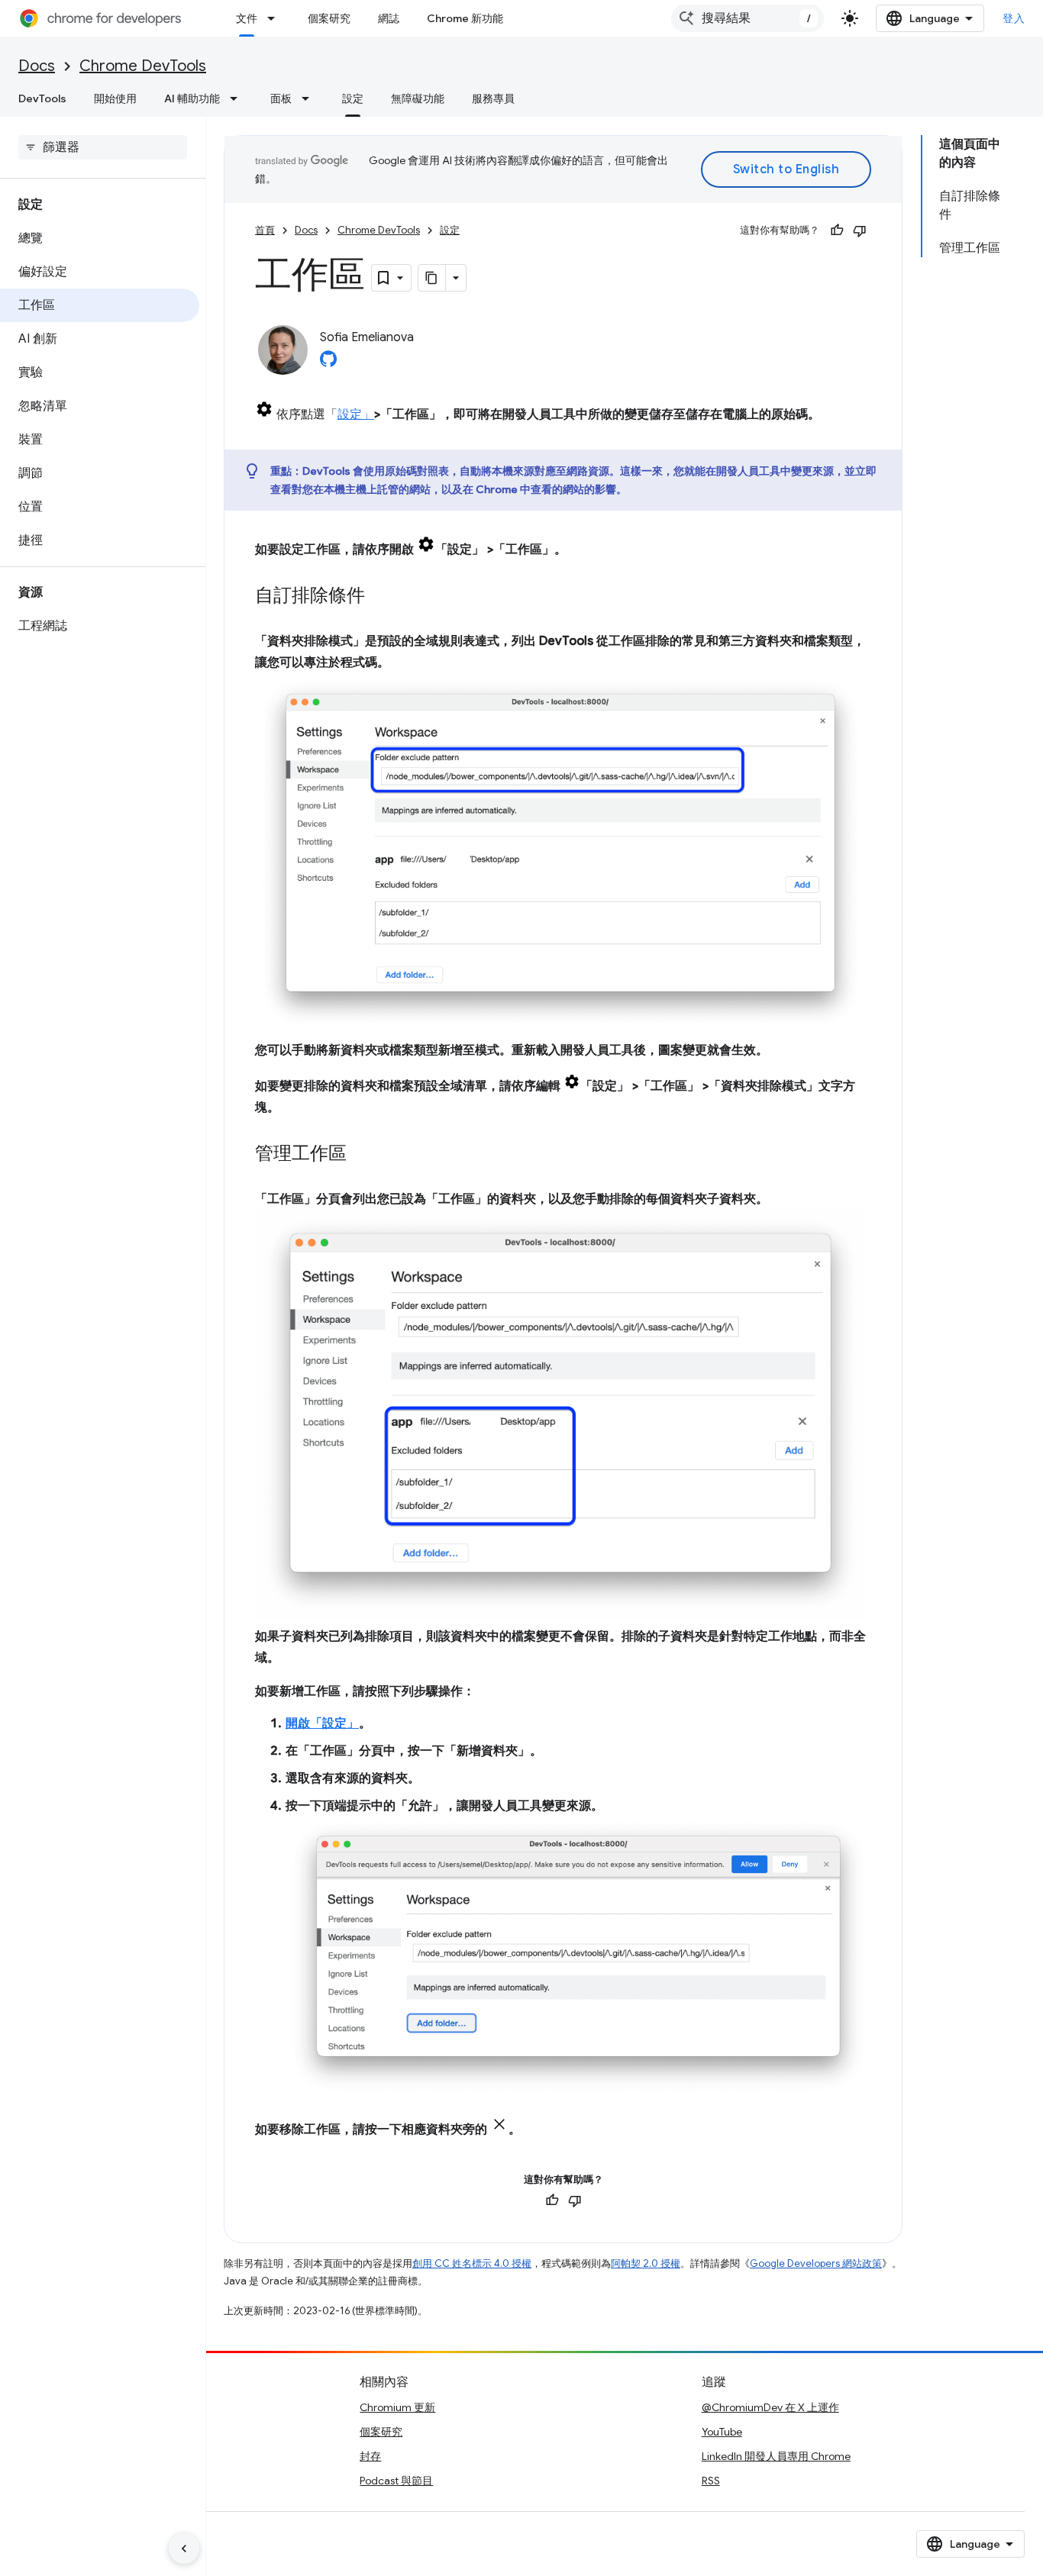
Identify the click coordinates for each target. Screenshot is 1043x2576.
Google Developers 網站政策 (816, 2263)
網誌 (389, 18)
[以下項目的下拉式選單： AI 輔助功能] (238, 98)
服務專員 (493, 98)
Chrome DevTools (143, 66)
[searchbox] (103, 147)
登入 (1014, 18)
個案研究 (329, 18)
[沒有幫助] (860, 231)
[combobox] (748, 18)
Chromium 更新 (397, 2407)
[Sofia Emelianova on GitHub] (328, 363)
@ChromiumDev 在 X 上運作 (770, 2407)
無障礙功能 (418, 98)
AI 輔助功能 (192, 98)
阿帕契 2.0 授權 (646, 2263)
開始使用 (115, 98)
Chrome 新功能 (465, 18)
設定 (353, 98)
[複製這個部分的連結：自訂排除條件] (380, 597)
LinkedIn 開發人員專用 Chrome (776, 2456)
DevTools (42, 98)
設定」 (356, 414)
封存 (370, 2456)
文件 (247, 18)
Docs (37, 66)
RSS (711, 2481)
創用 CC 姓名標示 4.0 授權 (472, 2263)
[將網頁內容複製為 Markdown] (432, 278)
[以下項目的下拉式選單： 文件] (276, 18)
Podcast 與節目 (396, 2481)
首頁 (265, 230)
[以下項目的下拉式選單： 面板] (310, 98)
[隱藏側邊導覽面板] (184, 2549)
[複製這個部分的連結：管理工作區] (362, 1155)
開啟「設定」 (322, 1723)
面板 (281, 98)
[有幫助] (837, 231)
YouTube (722, 2432)
